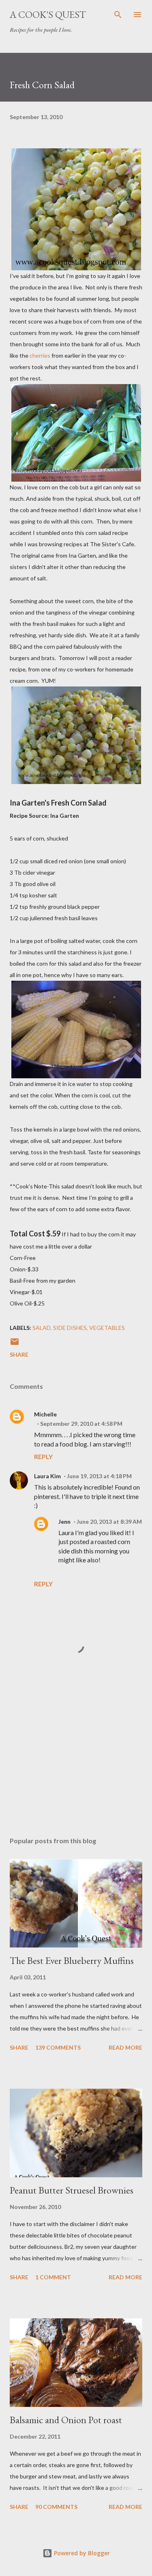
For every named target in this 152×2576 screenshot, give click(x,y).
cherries (40, 355)
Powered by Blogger (81, 2553)
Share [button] (19, 1354)
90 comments (56, 2507)
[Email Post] (15, 1344)
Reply (43, 1456)
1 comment (53, 2277)
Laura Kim (47, 1476)
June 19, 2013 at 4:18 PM (99, 1476)
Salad (42, 1328)
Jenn (64, 1521)
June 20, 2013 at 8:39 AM (109, 1521)
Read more (125, 2047)
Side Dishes (70, 1328)
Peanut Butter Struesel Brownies (72, 2190)
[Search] (118, 15)
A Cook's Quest (48, 14)
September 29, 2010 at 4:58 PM (81, 1424)
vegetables (107, 1328)
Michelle (45, 1414)
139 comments (58, 2047)
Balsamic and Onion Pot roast (66, 2420)
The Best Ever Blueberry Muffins (72, 1960)
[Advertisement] (76, 1760)
